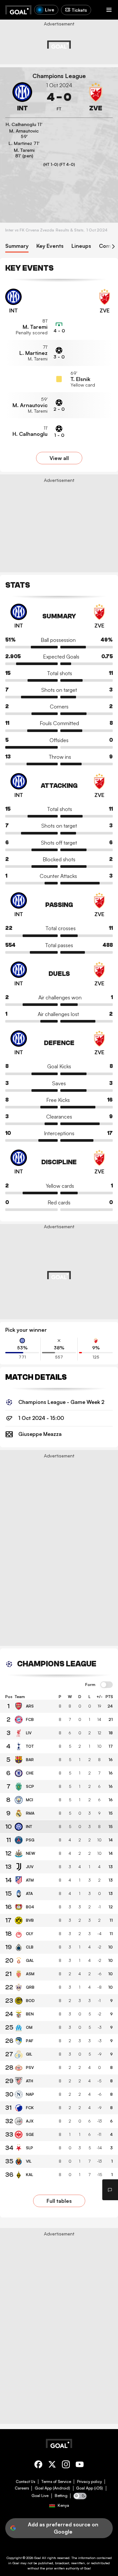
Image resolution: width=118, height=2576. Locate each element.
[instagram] (66, 2465)
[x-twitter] (52, 2465)
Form (90, 1685)
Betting (61, 2496)
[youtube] (80, 2465)
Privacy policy (89, 2482)
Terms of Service (56, 2482)
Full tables (59, 2201)
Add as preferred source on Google (63, 2528)
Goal (38, 2558)
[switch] (107, 1685)
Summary (17, 246)
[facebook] (38, 2465)
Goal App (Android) (52, 2488)
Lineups (81, 246)
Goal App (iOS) (89, 2488)
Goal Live (40, 2496)
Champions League (59, 76)
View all (59, 458)
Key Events (50, 246)
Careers (22, 2488)
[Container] (22, 97)
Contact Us (25, 2482)
